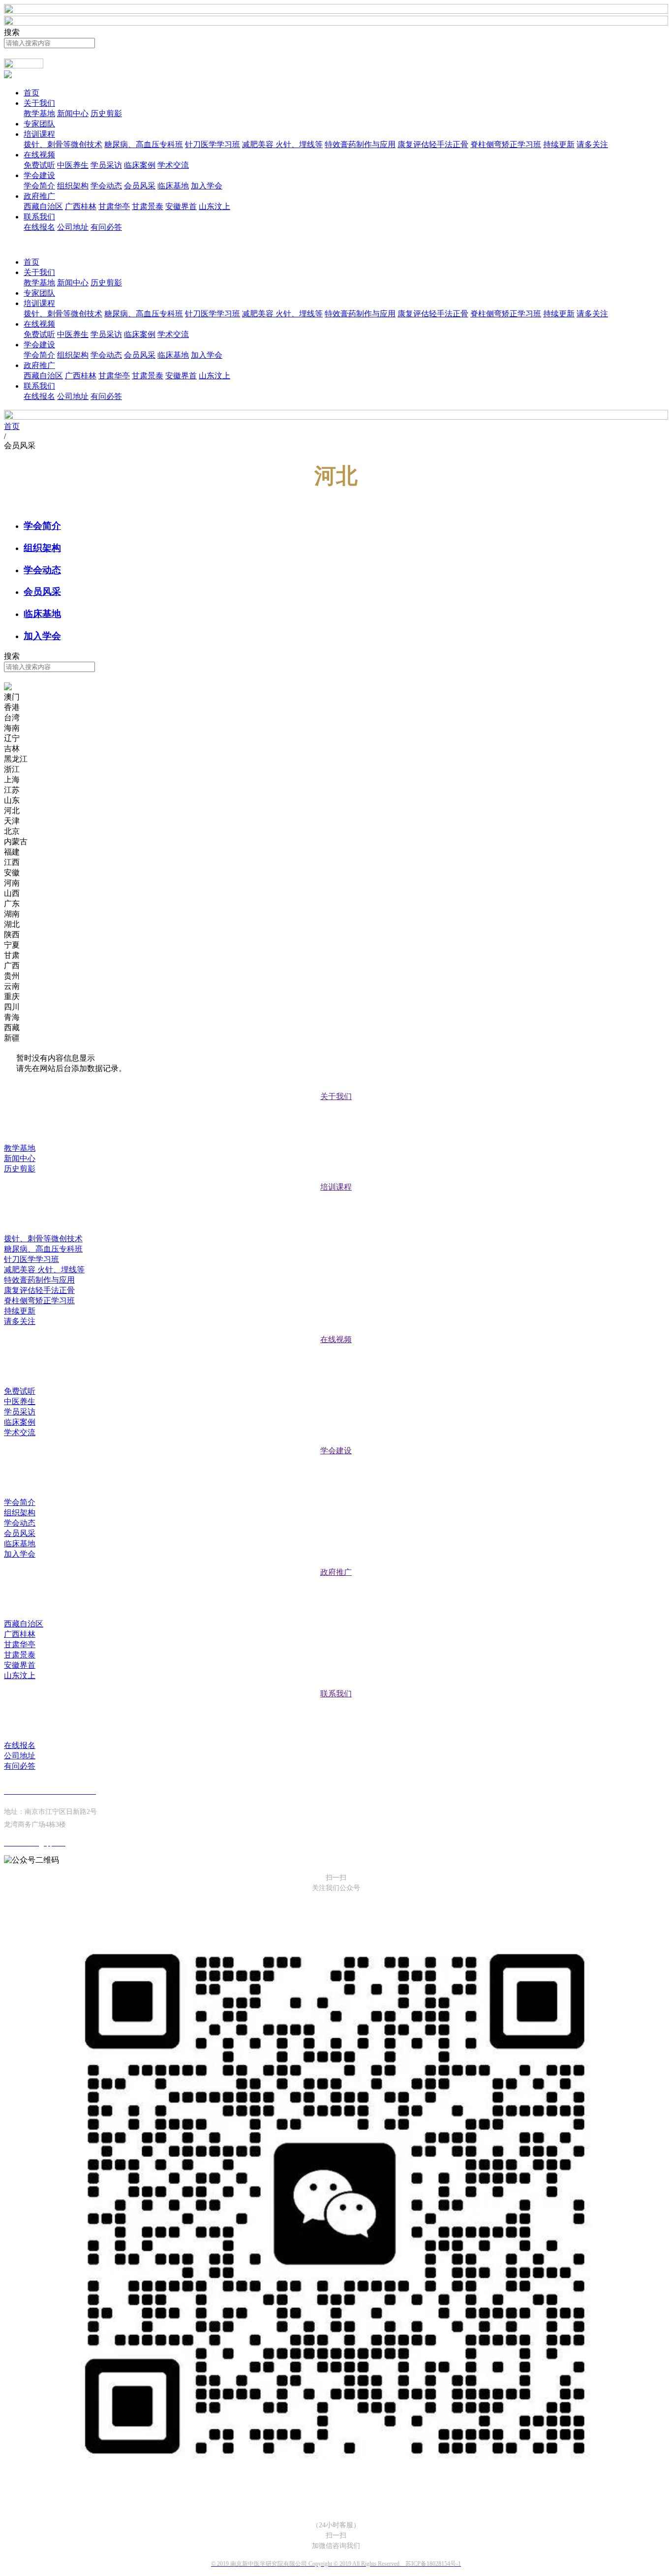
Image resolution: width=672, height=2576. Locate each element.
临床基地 (173, 186)
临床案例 (140, 165)
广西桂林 (81, 206)
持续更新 (559, 144)
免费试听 (39, 165)
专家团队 (39, 124)
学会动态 (106, 186)
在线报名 (39, 227)
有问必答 (106, 227)
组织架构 (73, 186)
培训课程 (39, 134)
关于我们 (39, 103)
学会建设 (39, 175)
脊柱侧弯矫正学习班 (506, 144)
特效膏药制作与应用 (360, 144)
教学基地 (39, 113)
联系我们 (39, 217)
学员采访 (106, 165)
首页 (31, 93)
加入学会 (207, 186)
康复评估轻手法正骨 (433, 144)
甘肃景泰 (148, 206)
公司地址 (73, 227)
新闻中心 (73, 113)
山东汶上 (214, 206)
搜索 (12, 677)
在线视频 (39, 155)
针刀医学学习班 (213, 144)
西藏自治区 (43, 206)
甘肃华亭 (114, 206)
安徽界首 (181, 206)
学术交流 (173, 165)
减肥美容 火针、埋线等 (282, 144)
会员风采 (140, 186)
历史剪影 (106, 113)
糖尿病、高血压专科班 (144, 144)
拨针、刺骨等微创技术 (63, 144)
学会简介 (39, 186)
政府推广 (39, 196)
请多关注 (592, 144)
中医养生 (73, 165)
